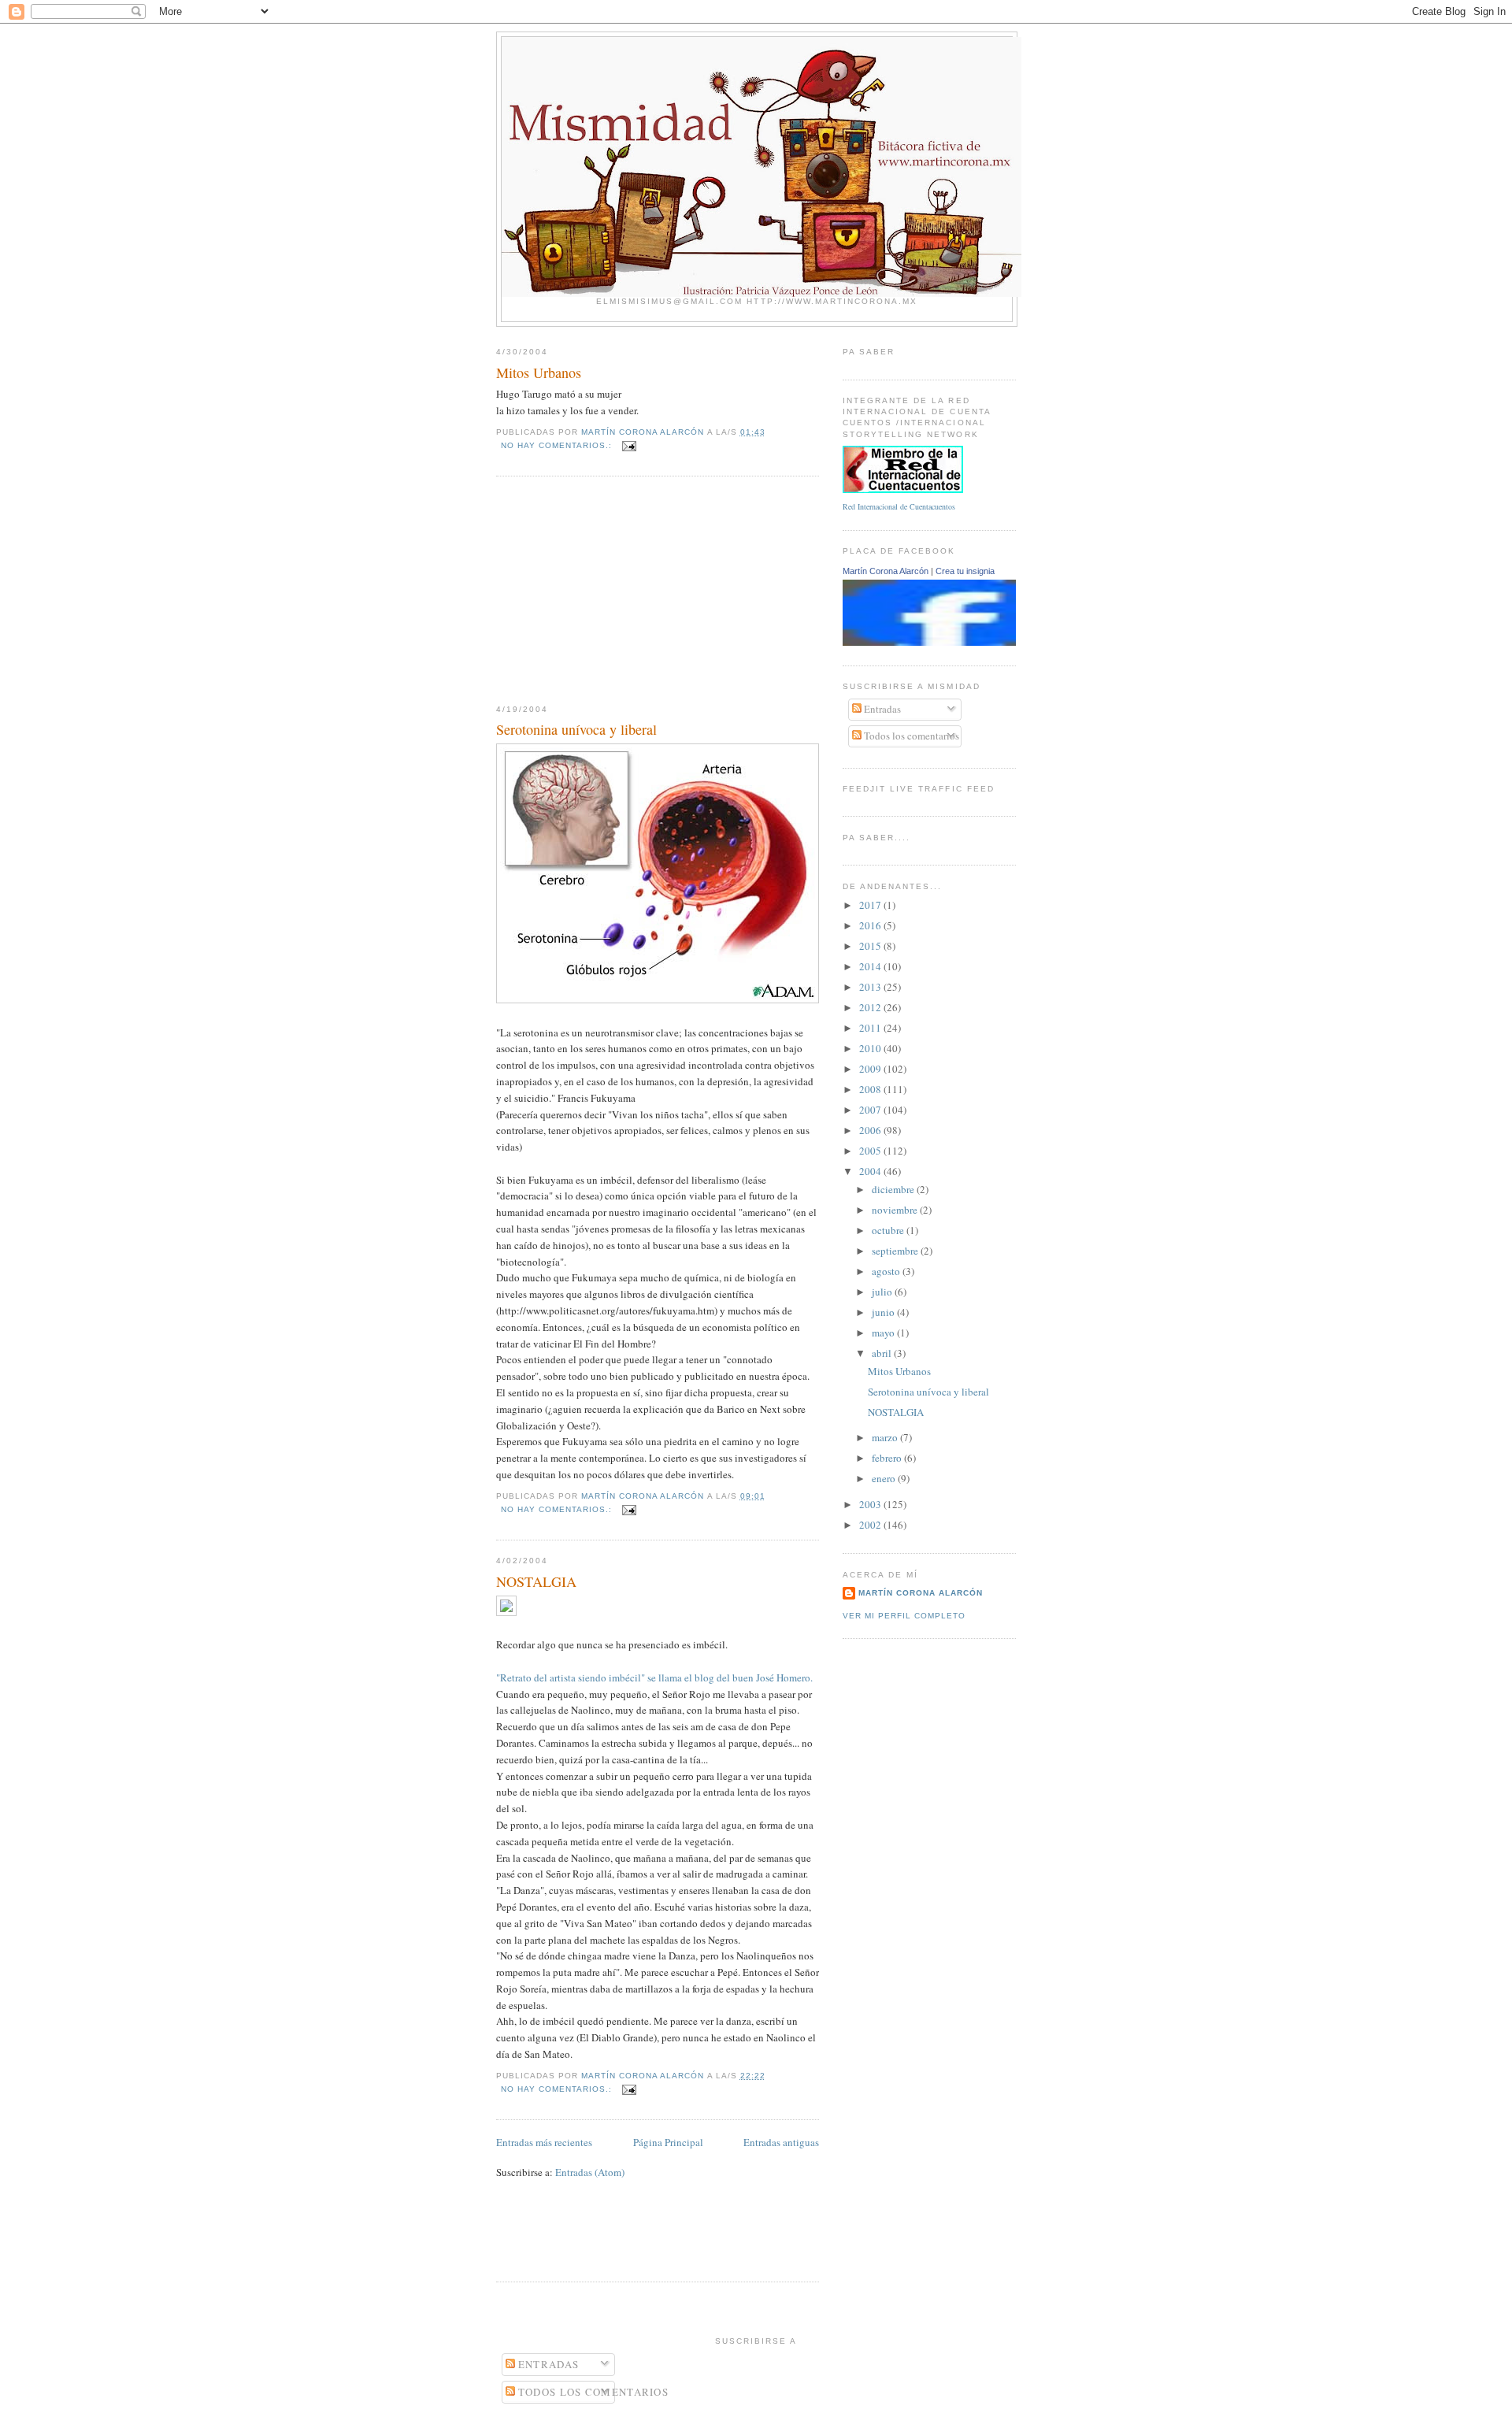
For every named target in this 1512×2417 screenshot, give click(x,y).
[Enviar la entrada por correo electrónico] (629, 445)
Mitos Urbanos (539, 373)
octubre (889, 1230)
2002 (871, 1525)
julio (883, 1292)
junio (884, 1312)
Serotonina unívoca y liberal (576, 729)
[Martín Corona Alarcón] (950, 642)
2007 (871, 1110)
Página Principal (668, 2142)
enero (885, 1478)
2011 (871, 1028)
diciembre (894, 1189)
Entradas (881, 709)
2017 (871, 905)
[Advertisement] (614, 591)
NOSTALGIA (536, 1581)
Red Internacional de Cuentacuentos (899, 506)
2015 (871, 946)
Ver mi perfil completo (904, 1616)
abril (883, 1353)
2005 (871, 1151)
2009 (871, 1069)
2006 (871, 1130)
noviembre (896, 1210)
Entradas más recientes (544, 2142)
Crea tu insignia (965, 571)
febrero (888, 1458)
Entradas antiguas (781, 2142)
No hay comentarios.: (558, 445)
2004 (871, 1171)
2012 (871, 1007)
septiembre (896, 1251)
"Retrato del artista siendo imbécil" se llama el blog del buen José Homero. (654, 1677)
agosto (887, 1271)
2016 (871, 925)
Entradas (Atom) (590, 2172)
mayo (884, 1333)
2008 (871, 1089)
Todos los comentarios (910, 736)
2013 (871, 987)
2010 (871, 1048)
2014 (871, 966)
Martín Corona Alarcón (886, 571)
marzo (886, 1437)
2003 (871, 1504)
